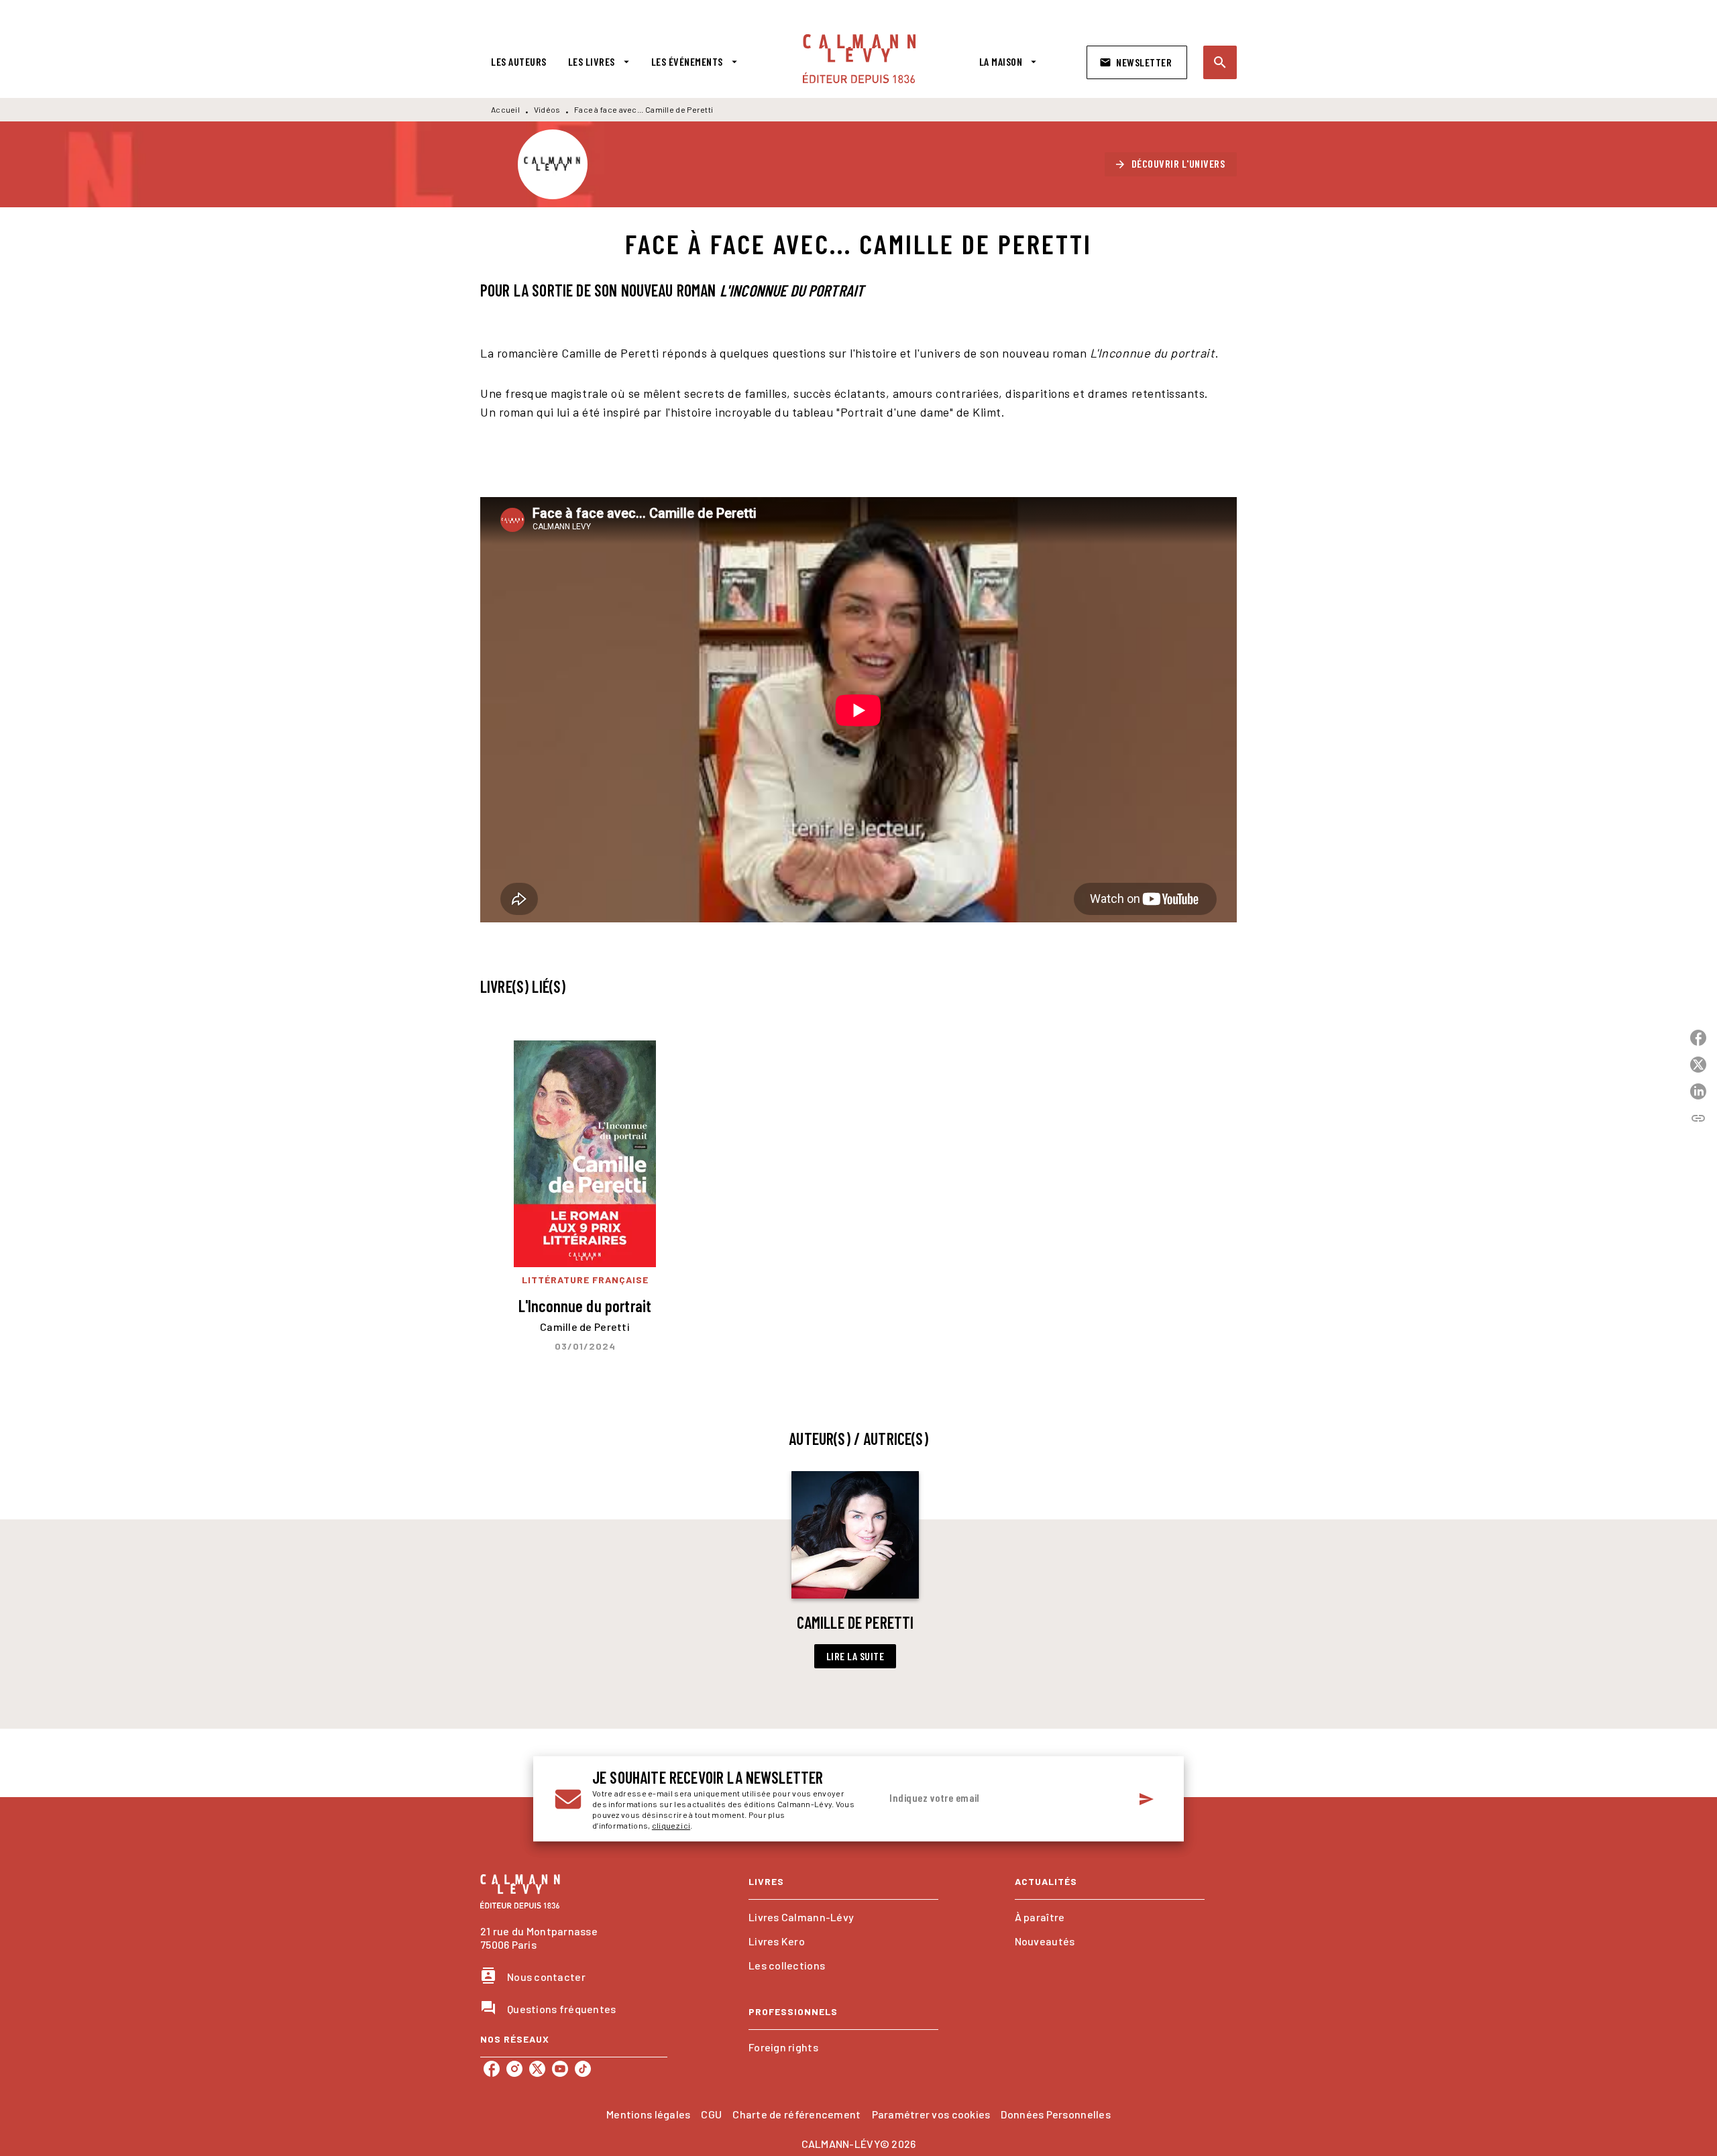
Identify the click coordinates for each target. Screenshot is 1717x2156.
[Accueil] (859, 59)
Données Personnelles (1055, 2114)
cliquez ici (671, 1825)
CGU (711, 2114)
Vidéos (547, 109)
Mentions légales (648, 2114)
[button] (1137, 62)
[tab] (519, 62)
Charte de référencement (796, 2114)
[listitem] (492, 2069)
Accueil (505, 109)
